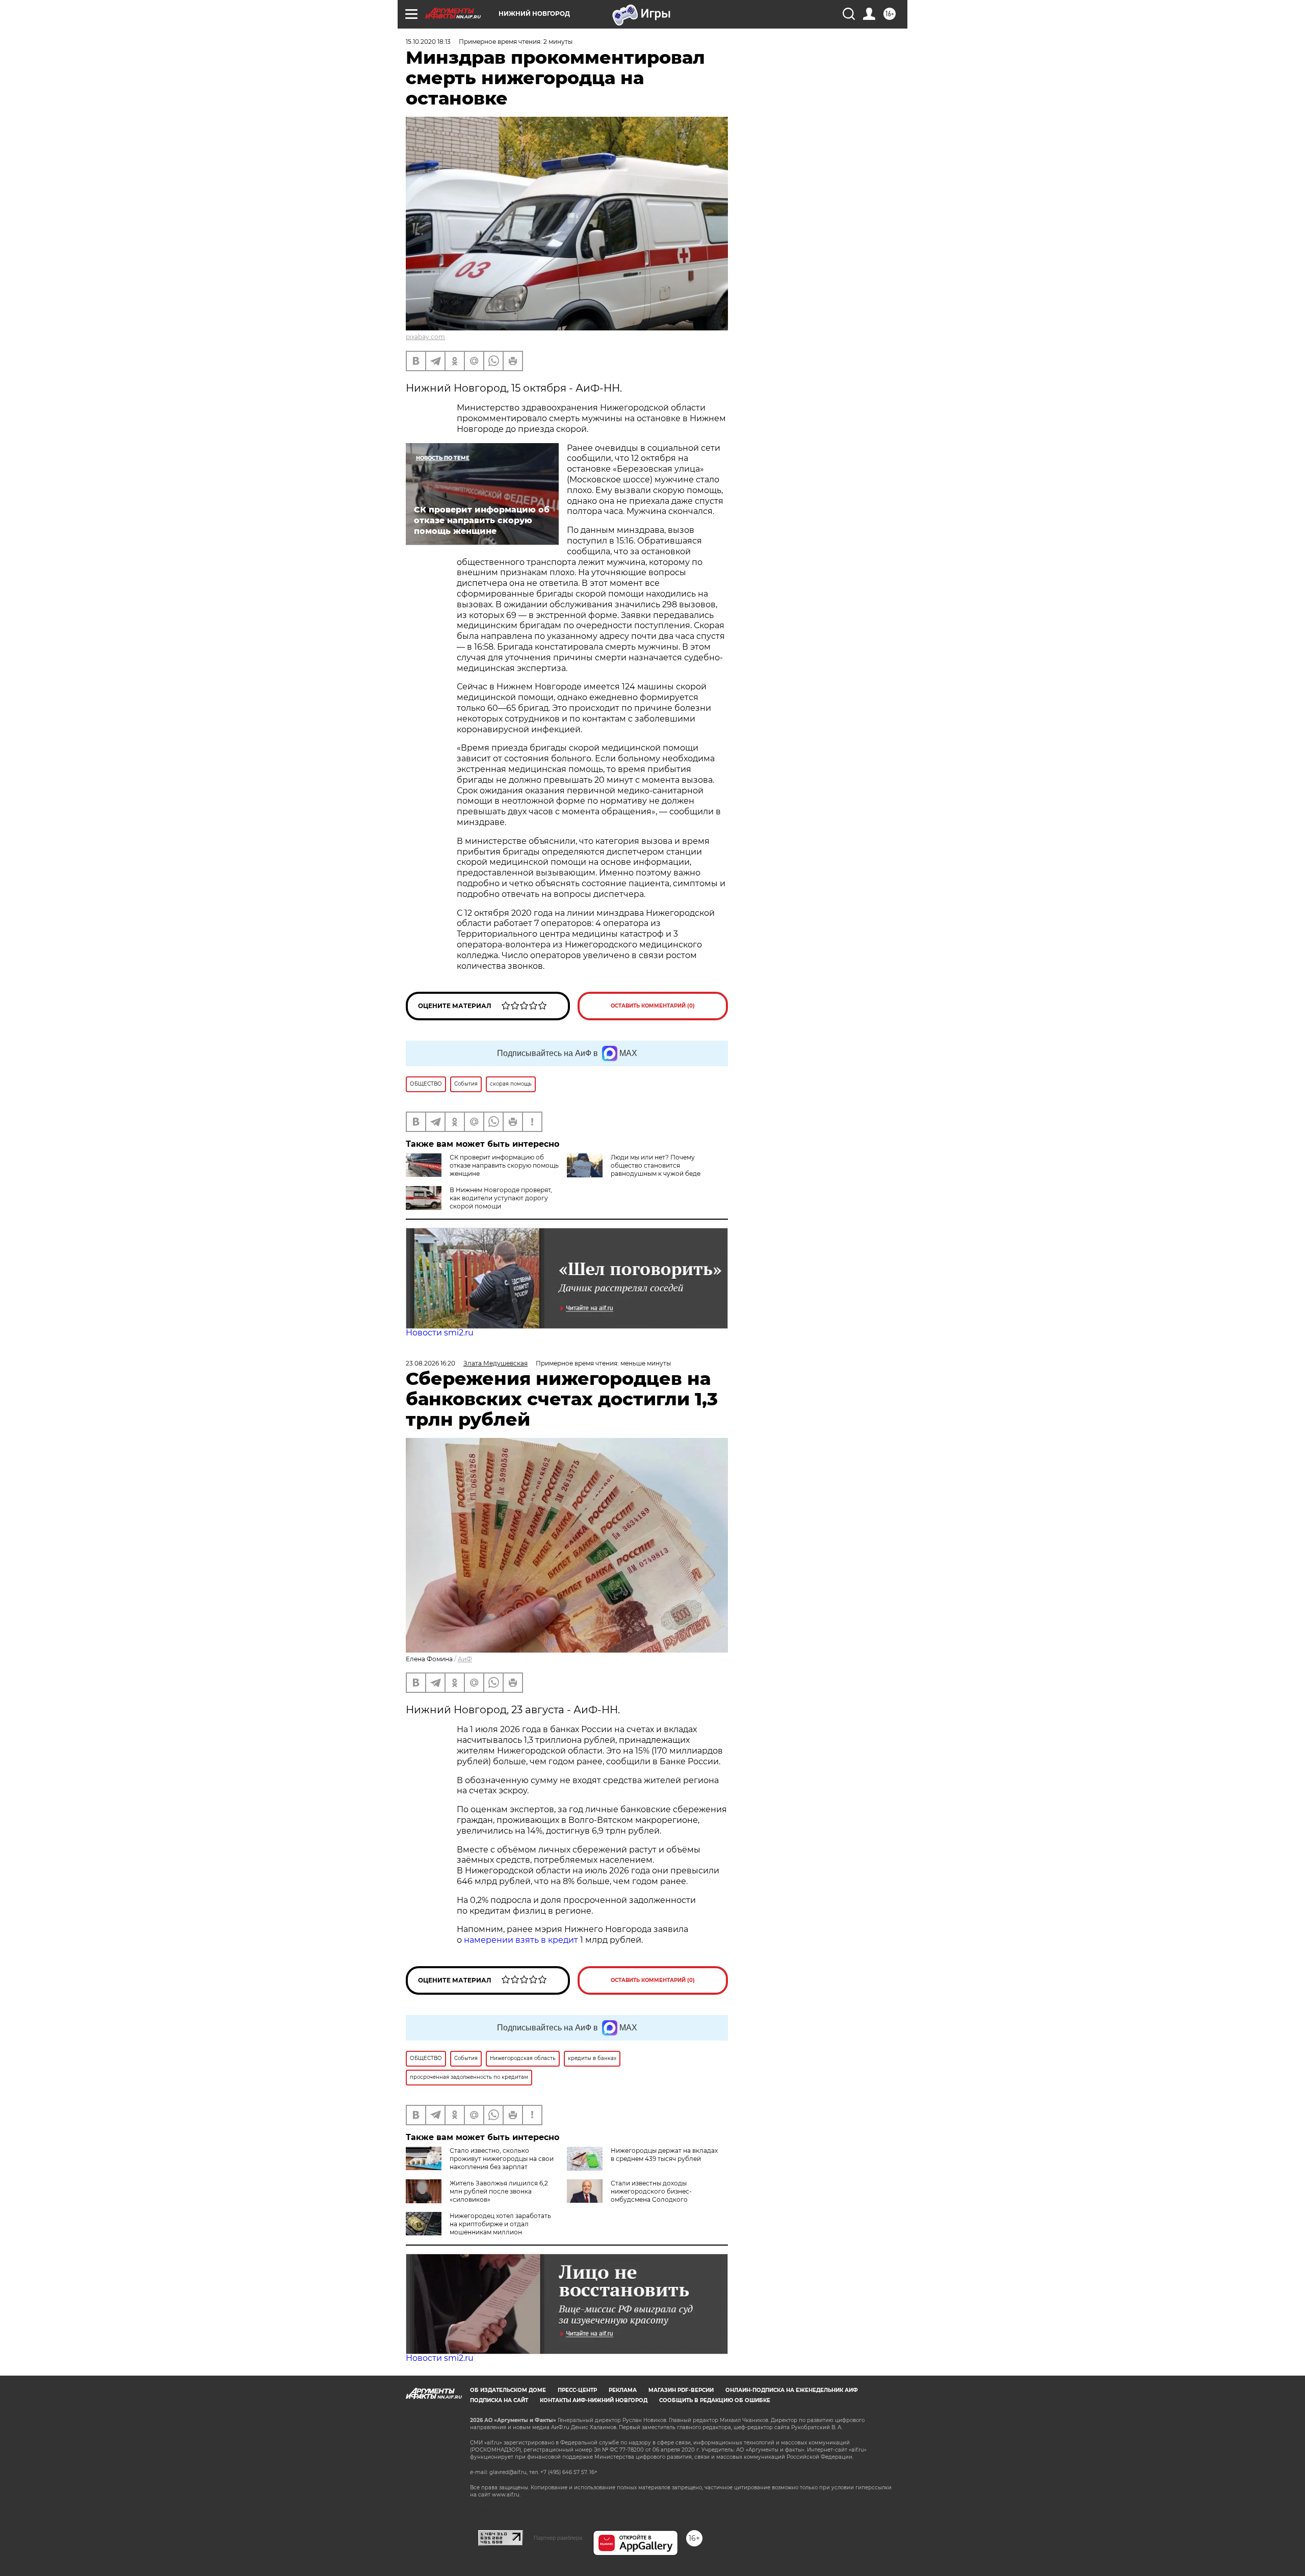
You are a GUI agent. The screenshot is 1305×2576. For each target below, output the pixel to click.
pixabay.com (425, 337)
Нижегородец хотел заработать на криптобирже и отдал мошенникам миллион (500, 2224)
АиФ (465, 1659)
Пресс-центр (577, 2390)
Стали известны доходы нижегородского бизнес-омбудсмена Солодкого (651, 2191)
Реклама (623, 2390)
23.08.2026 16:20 (430, 1363)
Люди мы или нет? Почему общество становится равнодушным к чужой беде (656, 1165)
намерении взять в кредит (521, 1940)
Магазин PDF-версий (681, 2390)
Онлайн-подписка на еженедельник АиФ (792, 2390)
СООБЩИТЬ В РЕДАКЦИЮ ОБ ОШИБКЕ (715, 2400)
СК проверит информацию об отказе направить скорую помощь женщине (504, 1165)
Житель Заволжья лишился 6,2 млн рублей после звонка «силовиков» (499, 2191)
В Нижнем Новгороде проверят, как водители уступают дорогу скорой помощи (501, 1198)
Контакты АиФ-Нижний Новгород (594, 2400)
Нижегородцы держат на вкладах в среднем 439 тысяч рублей (664, 2155)
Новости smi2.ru (440, 1333)
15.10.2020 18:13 (428, 42)
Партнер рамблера (558, 2538)
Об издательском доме (508, 2390)
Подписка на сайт (499, 2400)
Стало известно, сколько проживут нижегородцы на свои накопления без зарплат (502, 2159)
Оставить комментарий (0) (653, 1006)
